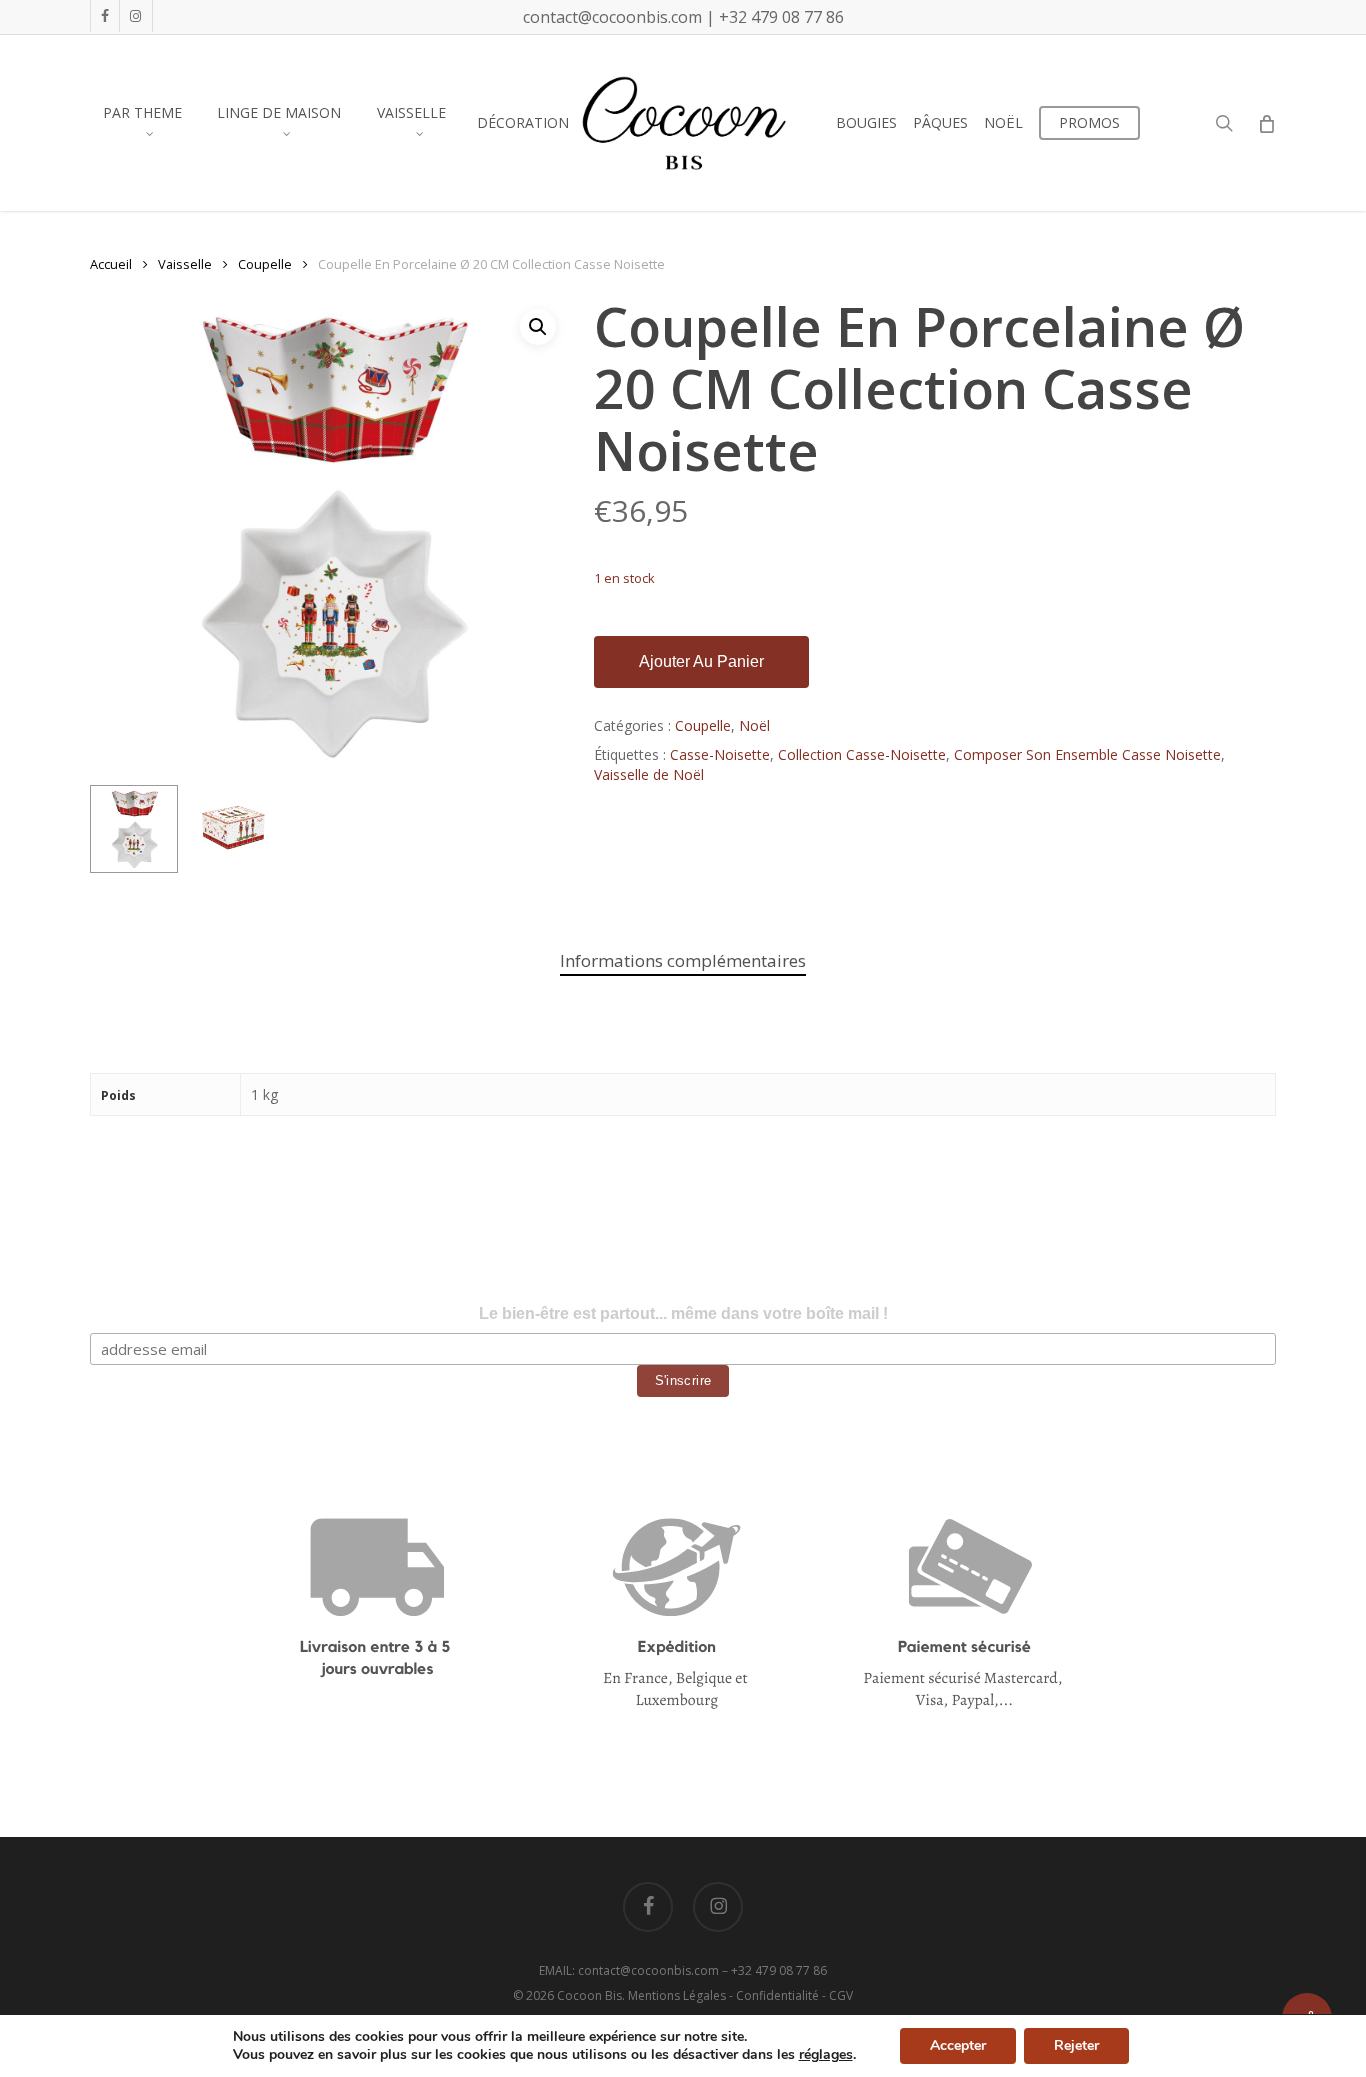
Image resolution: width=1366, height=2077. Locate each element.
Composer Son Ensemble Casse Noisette (1087, 754)
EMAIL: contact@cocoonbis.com (630, 1970)
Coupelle (265, 264)
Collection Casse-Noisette (862, 754)
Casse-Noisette (720, 754)
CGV (841, 1995)
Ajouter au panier (701, 661)
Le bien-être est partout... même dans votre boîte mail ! (683, 1313)
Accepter (958, 2045)
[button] (538, 327)
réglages (826, 2055)
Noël (754, 725)
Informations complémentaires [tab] (683, 960)
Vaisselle (185, 264)
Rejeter (1076, 2045)
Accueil (111, 264)
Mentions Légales (677, 1995)
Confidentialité (777, 1995)
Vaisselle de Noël (649, 774)
